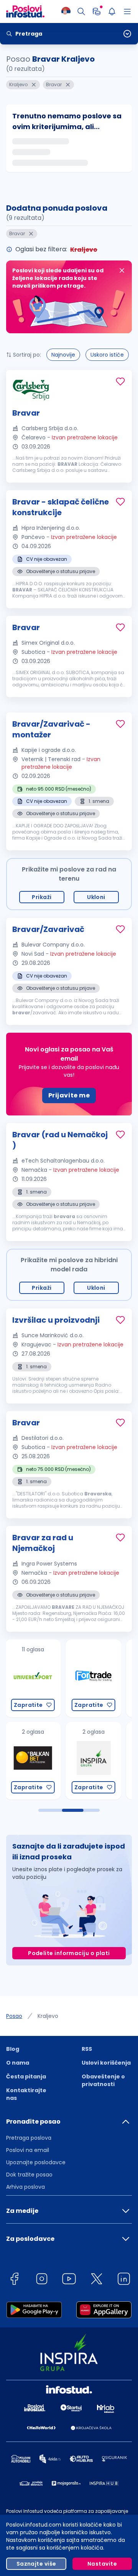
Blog (13, 2049)
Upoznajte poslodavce (36, 2162)
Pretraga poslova (29, 2138)
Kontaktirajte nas (26, 2094)
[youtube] (69, 2280)
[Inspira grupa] (33, 1761)
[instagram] (42, 2280)
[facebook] (14, 2280)
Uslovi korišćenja (106, 2063)
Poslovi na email (28, 2150)
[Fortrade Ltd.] (33, 1678)
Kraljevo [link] (48, 2016)
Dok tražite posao (29, 2175)
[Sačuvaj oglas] (120, 382)
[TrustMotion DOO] (93, 1678)
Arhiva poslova (25, 2187)
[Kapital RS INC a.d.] (93, 1761)
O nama (18, 2063)
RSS (87, 2049)
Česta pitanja (26, 2077)
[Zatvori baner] (122, 270)
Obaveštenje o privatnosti (103, 2080)
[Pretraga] (81, 11)
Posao (14, 2016)
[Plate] (97, 11)
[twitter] (97, 2280)
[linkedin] (124, 2280)
